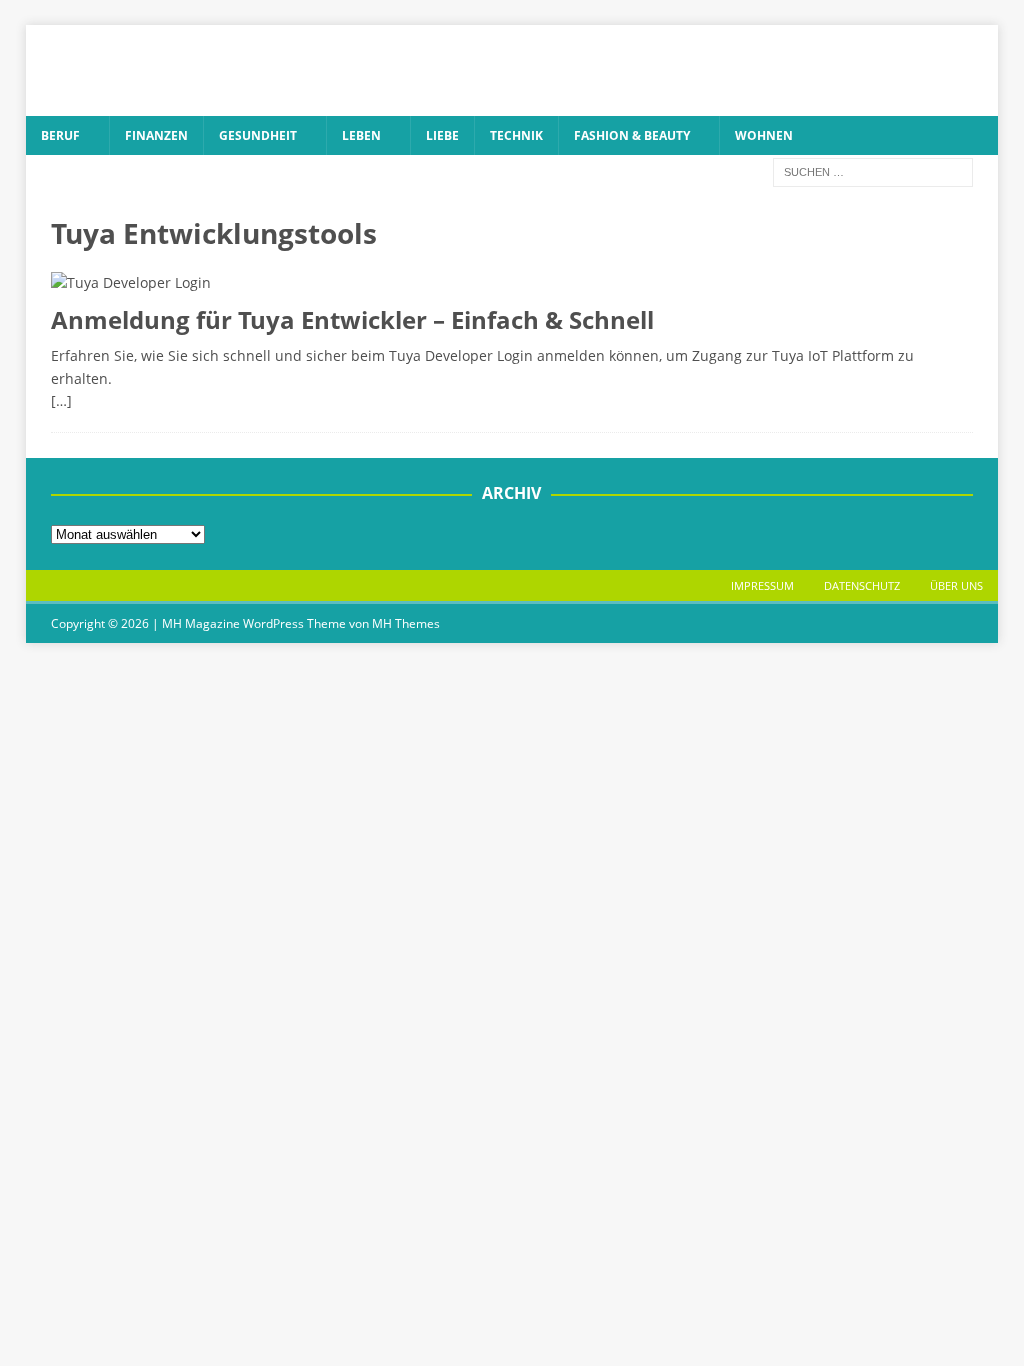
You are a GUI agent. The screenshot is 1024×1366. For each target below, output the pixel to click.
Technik (516, 135)
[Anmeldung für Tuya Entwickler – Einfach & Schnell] (512, 283)
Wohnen (764, 135)
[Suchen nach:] (873, 170)
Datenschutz (862, 585)
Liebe (442, 135)
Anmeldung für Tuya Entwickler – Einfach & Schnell (352, 319)
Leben (361, 135)
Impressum (762, 585)
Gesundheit (258, 135)
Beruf (60, 135)
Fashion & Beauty (632, 135)
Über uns (956, 585)
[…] (61, 400)
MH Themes (406, 623)
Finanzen (156, 135)
